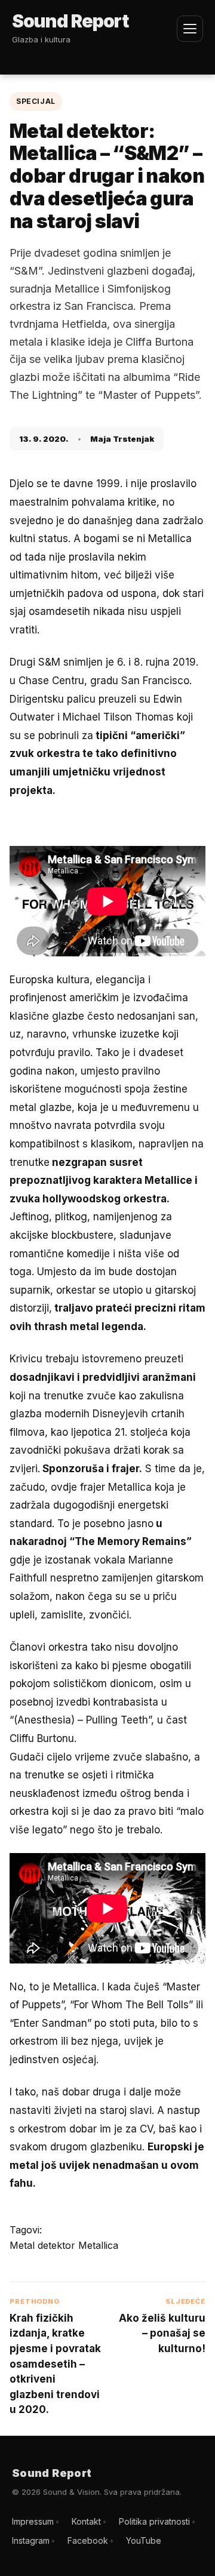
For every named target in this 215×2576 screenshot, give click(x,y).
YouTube (144, 2540)
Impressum (33, 2521)
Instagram (31, 2540)
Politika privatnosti (154, 2521)
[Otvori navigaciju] (190, 29)
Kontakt (86, 2521)
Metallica (98, 2245)
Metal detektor (44, 2245)
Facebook (88, 2540)
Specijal (36, 101)
